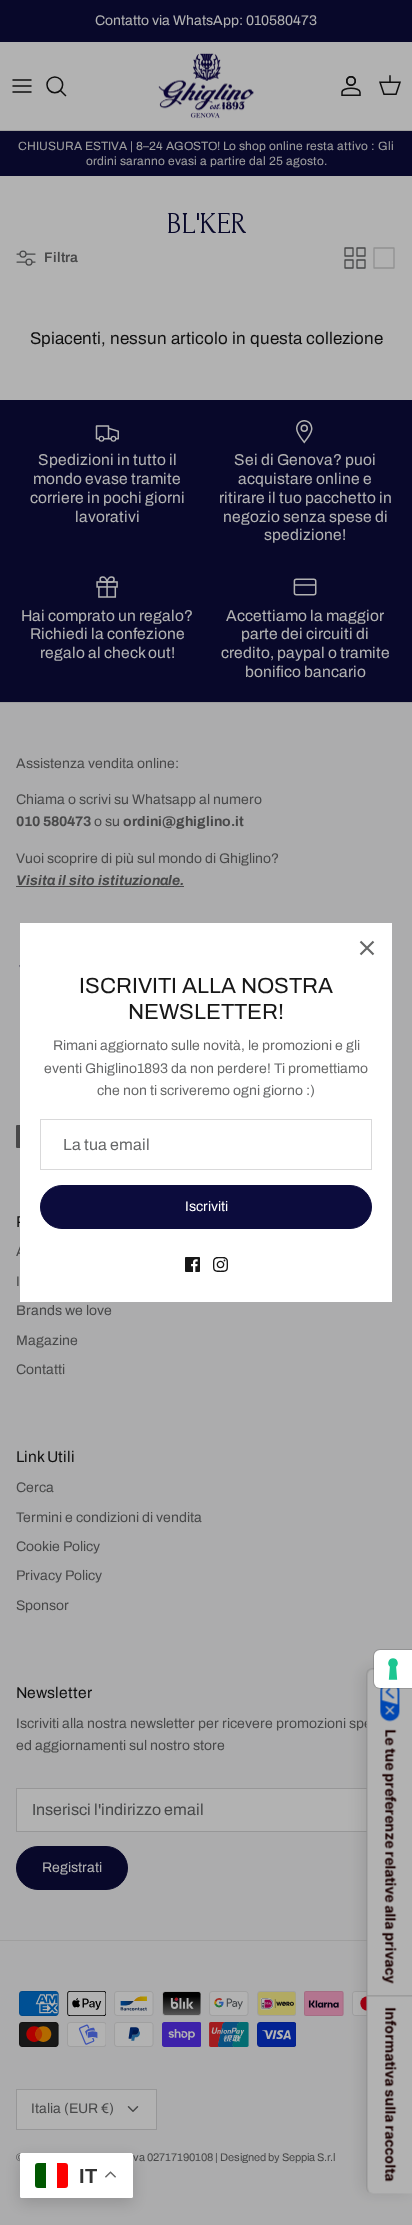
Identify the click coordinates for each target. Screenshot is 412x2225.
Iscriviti (206, 1206)
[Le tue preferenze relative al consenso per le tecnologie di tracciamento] (393, 1669)
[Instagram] (220, 1264)
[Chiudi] (367, 948)
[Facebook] (192, 1264)
